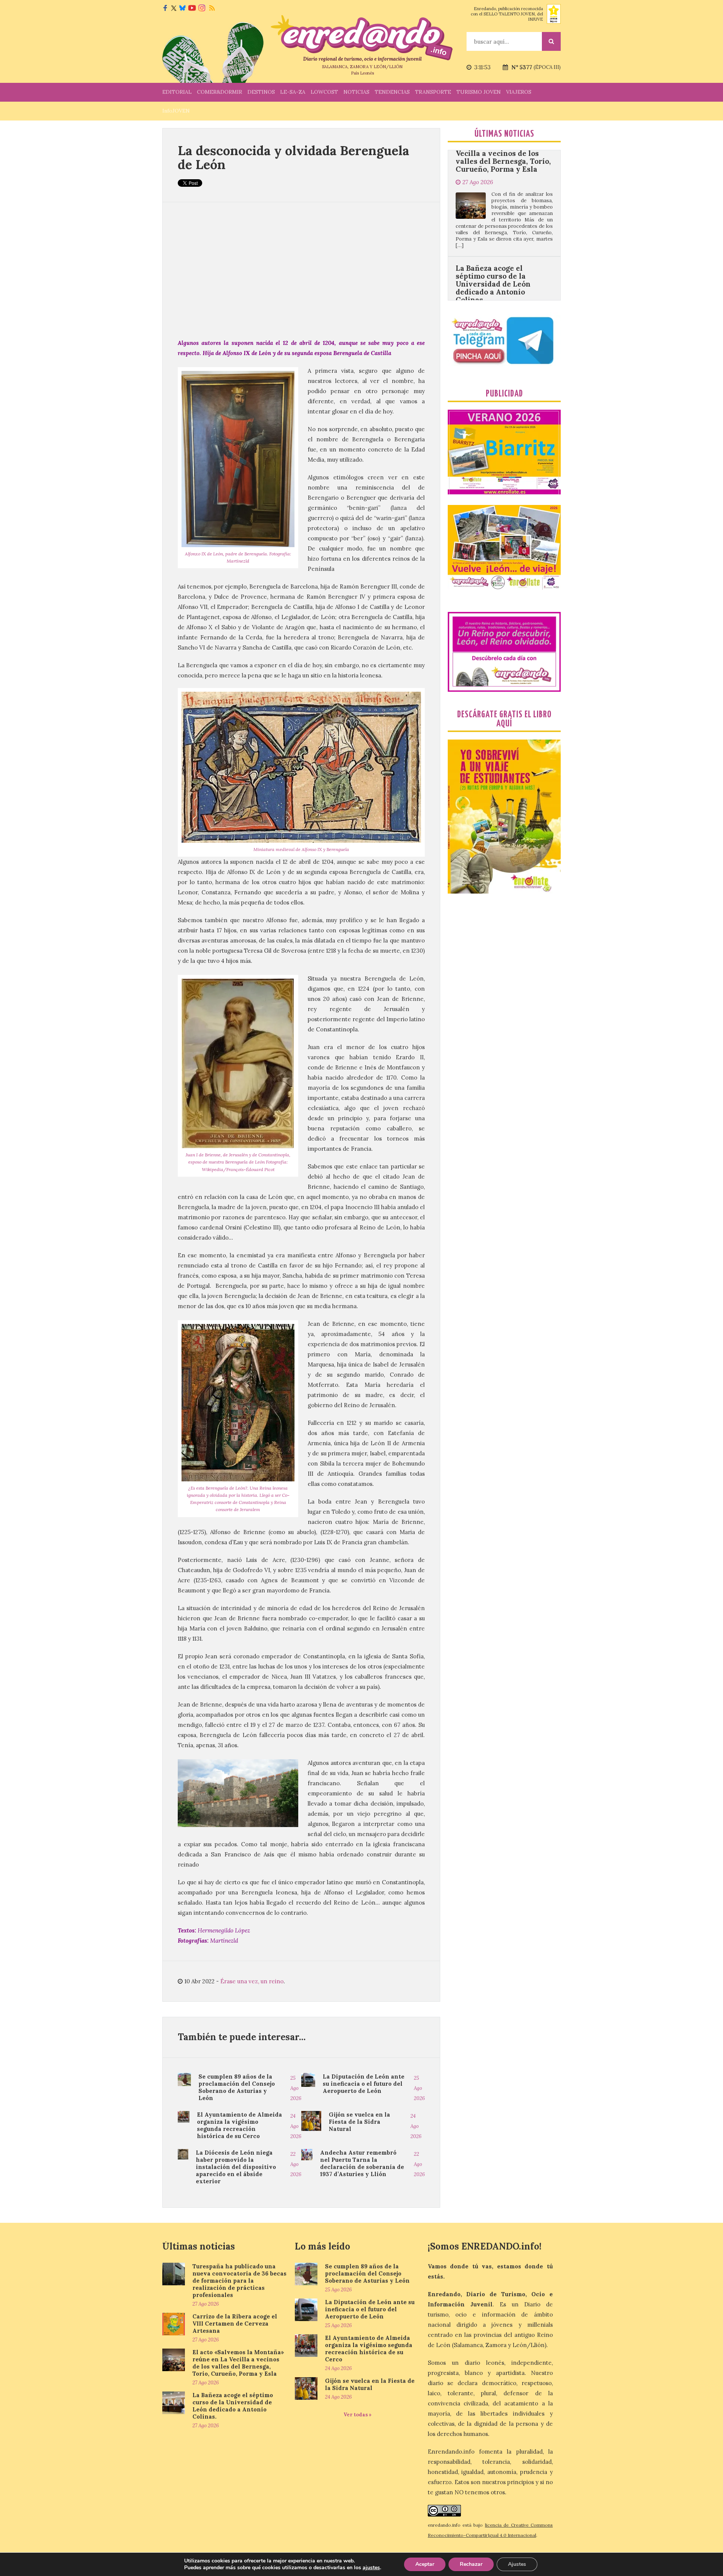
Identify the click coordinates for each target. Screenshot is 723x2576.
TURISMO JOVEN (479, 92)
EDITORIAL (177, 92)
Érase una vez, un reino (252, 1981)
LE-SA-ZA (293, 92)
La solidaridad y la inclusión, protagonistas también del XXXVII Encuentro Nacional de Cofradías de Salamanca (500, 297)
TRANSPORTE (433, 92)
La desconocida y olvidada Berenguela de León (294, 157)
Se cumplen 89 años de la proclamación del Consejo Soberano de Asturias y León (237, 2087)
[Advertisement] (301, 270)
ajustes (371, 2568)
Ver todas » (358, 2415)
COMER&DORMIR (220, 92)
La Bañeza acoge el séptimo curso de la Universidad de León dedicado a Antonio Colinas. (493, 166)
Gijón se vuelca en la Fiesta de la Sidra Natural (359, 2122)
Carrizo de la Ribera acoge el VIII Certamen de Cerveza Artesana (235, 2324)
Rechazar (471, 2564)
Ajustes (517, 2564)
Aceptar (425, 2564)
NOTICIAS (356, 92)
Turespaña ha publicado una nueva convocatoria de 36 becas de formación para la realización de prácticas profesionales (239, 2281)
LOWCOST (324, 92)
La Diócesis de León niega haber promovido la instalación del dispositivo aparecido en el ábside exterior (236, 2167)
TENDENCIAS (392, 92)
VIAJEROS (519, 92)
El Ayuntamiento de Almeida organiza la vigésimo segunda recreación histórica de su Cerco (239, 2125)
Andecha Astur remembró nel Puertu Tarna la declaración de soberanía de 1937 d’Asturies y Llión (362, 2163)
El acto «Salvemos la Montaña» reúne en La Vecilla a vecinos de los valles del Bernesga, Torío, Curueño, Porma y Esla (238, 2363)
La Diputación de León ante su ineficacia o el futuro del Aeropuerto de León (364, 2084)
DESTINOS (261, 92)
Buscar (551, 41)
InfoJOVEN (176, 111)
